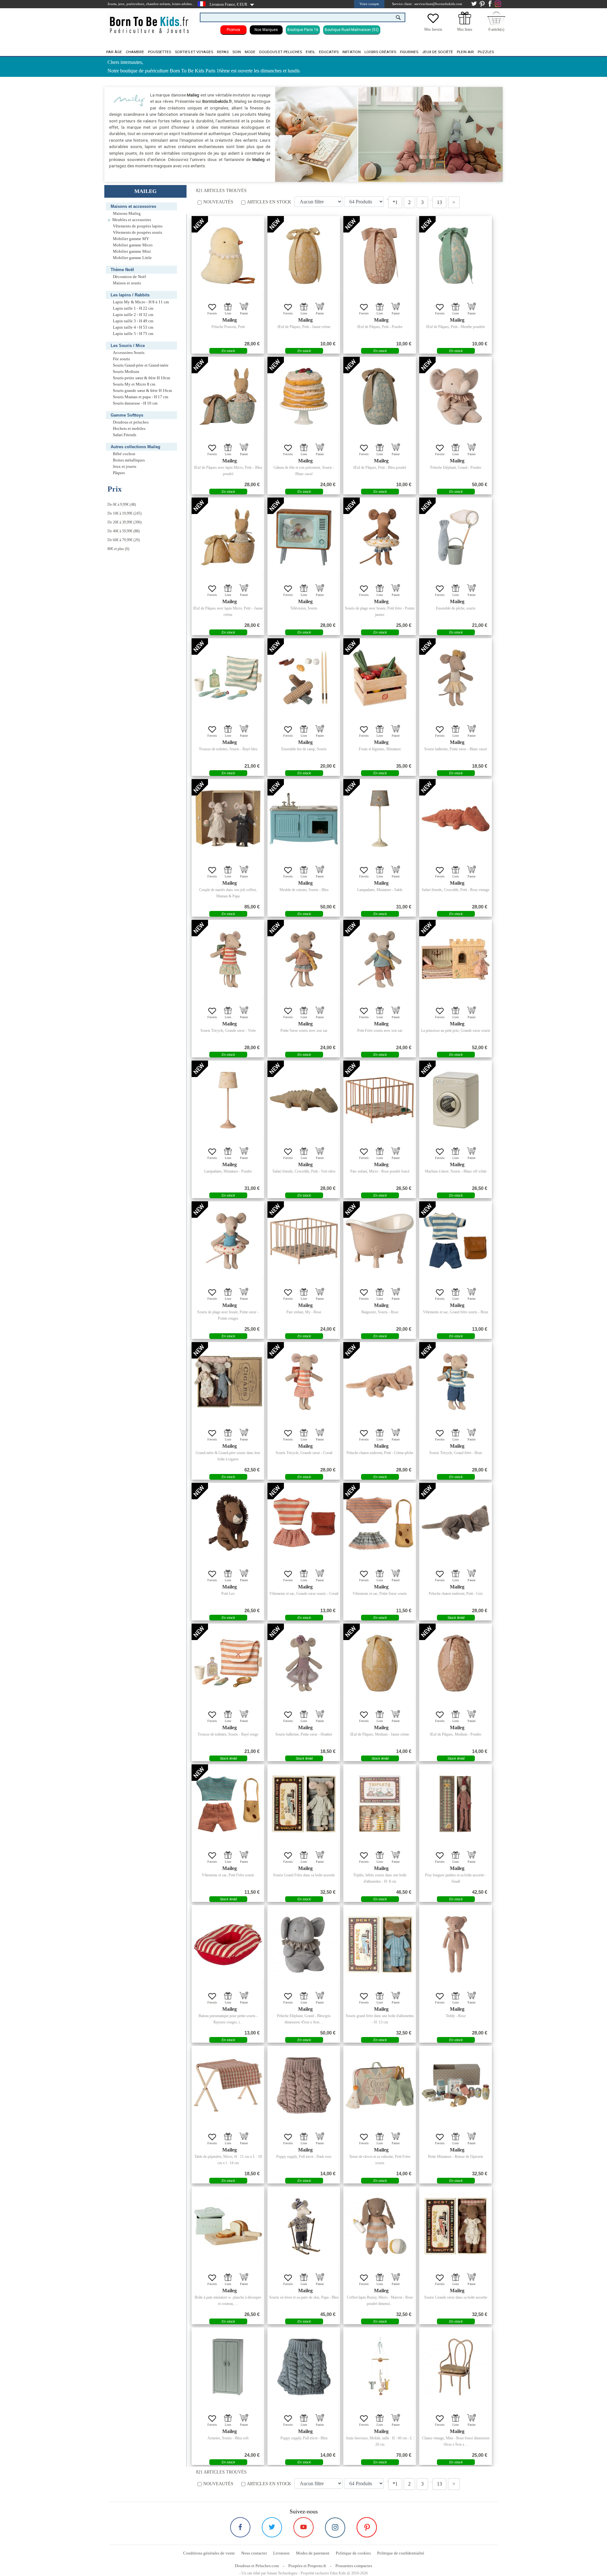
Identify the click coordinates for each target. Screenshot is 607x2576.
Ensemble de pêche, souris (456, 608)
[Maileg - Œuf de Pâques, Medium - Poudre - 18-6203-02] (456, 1663)
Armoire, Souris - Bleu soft (228, 2438)
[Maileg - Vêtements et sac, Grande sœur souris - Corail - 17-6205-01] (304, 1522)
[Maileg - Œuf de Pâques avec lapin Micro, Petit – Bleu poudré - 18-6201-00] (228, 396)
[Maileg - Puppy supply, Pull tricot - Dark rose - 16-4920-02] (304, 2085)
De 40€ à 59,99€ (120, 531)
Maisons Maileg (127, 214)
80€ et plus (116, 549)
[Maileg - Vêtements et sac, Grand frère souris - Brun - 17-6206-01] (456, 1241)
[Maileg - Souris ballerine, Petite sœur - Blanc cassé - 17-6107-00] (456, 678)
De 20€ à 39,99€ (120, 522)
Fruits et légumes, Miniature (380, 749)
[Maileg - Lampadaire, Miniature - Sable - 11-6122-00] (380, 819)
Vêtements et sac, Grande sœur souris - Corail (304, 1594)
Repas (223, 52)
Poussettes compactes (354, 2566)
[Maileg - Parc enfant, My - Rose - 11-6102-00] (304, 1241)
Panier (244, 313)
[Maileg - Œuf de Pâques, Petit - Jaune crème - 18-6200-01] (304, 256)
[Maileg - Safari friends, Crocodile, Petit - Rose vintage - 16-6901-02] (456, 819)
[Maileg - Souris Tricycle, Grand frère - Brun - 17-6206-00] (456, 1382)
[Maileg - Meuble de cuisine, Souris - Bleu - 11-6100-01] (304, 819)
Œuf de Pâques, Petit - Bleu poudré (380, 468)
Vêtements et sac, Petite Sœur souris (380, 1594)
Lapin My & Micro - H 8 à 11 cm (141, 302)
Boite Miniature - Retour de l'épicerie (456, 2157)
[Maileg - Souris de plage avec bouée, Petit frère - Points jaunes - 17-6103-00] (380, 537)
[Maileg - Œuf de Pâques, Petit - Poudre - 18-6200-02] (380, 256)
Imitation (352, 52)
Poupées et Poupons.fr (307, 2566)
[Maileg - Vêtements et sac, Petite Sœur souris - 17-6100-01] (380, 1522)
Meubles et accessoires (132, 220)
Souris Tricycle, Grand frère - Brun (456, 1453)
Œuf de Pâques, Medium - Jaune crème (380, 1734)
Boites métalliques (129, 460)
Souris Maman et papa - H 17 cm (141, 397)
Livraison (281, 2553)
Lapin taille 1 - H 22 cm (133, 308)
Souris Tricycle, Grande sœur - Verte (228, 1031)
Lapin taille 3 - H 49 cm (133, 321)
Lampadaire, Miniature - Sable (380, 890)
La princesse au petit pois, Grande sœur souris (456, 1031)
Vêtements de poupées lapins (138, 226)
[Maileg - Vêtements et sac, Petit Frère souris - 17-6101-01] (228, 1804)
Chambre (135, 52)
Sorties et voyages (194, 52)
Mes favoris (433, 29)
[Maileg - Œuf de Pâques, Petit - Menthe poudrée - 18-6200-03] (456, 256)
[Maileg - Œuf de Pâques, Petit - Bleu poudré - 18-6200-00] (380, 396)
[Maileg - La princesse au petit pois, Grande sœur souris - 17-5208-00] (456, 959)
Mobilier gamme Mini (132, 251)
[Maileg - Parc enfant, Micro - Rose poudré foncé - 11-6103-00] (380, 1100)
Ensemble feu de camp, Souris (304, 749)
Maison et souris (127, 283)
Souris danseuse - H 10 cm (135, 403)
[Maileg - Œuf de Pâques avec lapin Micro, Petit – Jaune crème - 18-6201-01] (228, 537)
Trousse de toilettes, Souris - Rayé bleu (228, 749)
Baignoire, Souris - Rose (380, 1312)
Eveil (310, 52)
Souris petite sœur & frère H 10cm (141, 378)
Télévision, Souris (304, 608)
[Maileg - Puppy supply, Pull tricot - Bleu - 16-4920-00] (304, 2367)
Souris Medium (126, 372)
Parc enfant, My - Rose (304, 1312)
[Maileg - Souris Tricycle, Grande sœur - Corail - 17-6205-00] (304, 1382)
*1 (395, 202)
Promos (233, 30)
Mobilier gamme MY (131, 239)
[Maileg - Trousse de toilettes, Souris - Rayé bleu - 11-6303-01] (228, 678)
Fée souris (121, 359)
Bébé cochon (124, 454)
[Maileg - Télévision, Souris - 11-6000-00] (304, 537)
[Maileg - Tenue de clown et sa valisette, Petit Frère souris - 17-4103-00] (380, 2085)
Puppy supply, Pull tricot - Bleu (304, 2438)
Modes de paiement (313, 2553)
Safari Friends (125, 435)
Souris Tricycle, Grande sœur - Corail (304, 1453)
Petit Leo (228, 1594)
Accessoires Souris (129, 353)
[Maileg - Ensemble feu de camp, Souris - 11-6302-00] (304, 678)
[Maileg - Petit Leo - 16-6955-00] (228, 1522)
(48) (122, 505)
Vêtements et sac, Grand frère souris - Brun (456, 1312)
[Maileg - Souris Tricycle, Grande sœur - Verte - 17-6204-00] (228, 959)
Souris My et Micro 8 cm (134, 384)
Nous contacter (254, 2553)
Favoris (212, 313)
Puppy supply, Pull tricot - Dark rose (304, 2157)
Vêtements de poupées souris (138, 232)
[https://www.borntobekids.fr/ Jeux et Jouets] (150, 21)
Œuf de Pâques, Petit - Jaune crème (304, 327)
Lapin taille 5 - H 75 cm (133, 334)
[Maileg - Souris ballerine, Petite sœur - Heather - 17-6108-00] (304, 1663)
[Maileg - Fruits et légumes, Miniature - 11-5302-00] (380, 678)
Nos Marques (266, 30)
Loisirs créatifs (380, 52)
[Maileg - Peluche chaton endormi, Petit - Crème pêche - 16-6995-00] (380, 1382)
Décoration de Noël (129, 277)
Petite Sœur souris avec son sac (304, 1031)
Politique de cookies (353, 2553)
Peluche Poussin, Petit (228, 327)
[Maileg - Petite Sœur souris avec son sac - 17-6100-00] (304, 959)
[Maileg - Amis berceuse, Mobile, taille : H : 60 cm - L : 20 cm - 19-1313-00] (380, 2367)
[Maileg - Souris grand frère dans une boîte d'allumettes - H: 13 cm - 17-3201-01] (380, 1945)
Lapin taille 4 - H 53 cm (133, 327)
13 (439, 202)
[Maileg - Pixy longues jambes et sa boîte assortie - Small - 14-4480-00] (456, 1804)
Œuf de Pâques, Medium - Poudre (456, 1734)
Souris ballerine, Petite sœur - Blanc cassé (456, 749)
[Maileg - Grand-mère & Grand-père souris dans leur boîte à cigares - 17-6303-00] (228, 1382)
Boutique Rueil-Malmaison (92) (352, 30)
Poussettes (159, 52)
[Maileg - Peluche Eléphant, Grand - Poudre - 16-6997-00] (456, 396)
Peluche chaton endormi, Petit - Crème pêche (380, 1453)
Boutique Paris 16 (303, 30)
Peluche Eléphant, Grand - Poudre (456, 468)
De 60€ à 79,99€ (120, 540)
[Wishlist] (433, 23)
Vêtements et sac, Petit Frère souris (228, 1875)
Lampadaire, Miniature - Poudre (228, 1171)
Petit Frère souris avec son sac (380, 1031)
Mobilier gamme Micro (133, 245)
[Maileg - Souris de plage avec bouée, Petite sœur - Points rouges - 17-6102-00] (228, 1241)
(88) (124, 531)
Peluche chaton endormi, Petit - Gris (456, 1594)
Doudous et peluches (281, 52)
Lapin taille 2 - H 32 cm (133, 315)
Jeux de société (438, 52)
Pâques (119, 473)
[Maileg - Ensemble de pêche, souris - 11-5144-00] (456, 537)
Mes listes (465, 29)
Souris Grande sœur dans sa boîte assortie (456, 2297)
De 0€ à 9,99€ (118, 505)
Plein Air (465, 52)
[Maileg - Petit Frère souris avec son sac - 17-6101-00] (380, 959)
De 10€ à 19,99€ (120, 513)
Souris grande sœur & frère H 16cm (142, 391)
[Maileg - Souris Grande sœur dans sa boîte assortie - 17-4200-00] (456, 2226)
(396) (125, 522)
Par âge (114, 52)
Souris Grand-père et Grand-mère (141, 365)
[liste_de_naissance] (465, 23)
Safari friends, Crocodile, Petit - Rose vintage (456, 890)
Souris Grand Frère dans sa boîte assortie (304, 1875)
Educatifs (329, 52)
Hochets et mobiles (129, 429)
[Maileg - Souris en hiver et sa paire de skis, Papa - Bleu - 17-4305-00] (304, 2226)
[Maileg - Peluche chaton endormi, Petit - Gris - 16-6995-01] (456, 1522)
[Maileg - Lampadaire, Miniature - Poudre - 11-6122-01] (228, 1100)
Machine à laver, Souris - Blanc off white (456, 1171)
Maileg (230, 320)
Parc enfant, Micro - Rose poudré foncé (380, 1171)
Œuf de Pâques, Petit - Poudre (380, 327)
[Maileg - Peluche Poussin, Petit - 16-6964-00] (228, 256)
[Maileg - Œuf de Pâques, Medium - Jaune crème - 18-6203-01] (380, 1663)
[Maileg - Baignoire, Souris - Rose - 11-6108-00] (380, 1241)
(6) (118, 549)
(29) (124, 540)
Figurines (409, 52)
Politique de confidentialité (401, 2553)
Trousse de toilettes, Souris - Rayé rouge (228, 1734)
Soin (237, 52)
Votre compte (369, 4)
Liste (228, 313)
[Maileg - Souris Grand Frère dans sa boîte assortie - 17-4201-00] (304, 1804)
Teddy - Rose (456, 2016)
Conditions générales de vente (209, 2553)
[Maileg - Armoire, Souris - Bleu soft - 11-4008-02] (228, 2367)
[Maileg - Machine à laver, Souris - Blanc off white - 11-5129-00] (456, 1100)
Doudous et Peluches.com (257, 2566)
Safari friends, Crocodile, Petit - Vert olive (304, 1171)
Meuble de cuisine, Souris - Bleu (304, 890)
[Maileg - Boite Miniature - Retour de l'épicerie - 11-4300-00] (456, 2085)
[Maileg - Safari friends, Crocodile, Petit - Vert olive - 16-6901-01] (304, 1100)
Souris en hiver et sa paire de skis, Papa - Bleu (304, 2297)
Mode (250, 52)
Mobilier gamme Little (132, 258)
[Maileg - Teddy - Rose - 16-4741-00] (456, 1945)
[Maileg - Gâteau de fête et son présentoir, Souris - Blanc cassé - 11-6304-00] (304, 396)
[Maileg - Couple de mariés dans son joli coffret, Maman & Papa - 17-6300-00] (228, 819)
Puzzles (486, 52)
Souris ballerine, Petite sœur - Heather (304, 1734)
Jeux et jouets (125, 467)
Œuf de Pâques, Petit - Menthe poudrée (456, 327)
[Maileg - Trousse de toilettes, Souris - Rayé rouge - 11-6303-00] (228, 1663)
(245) (125, 513)
